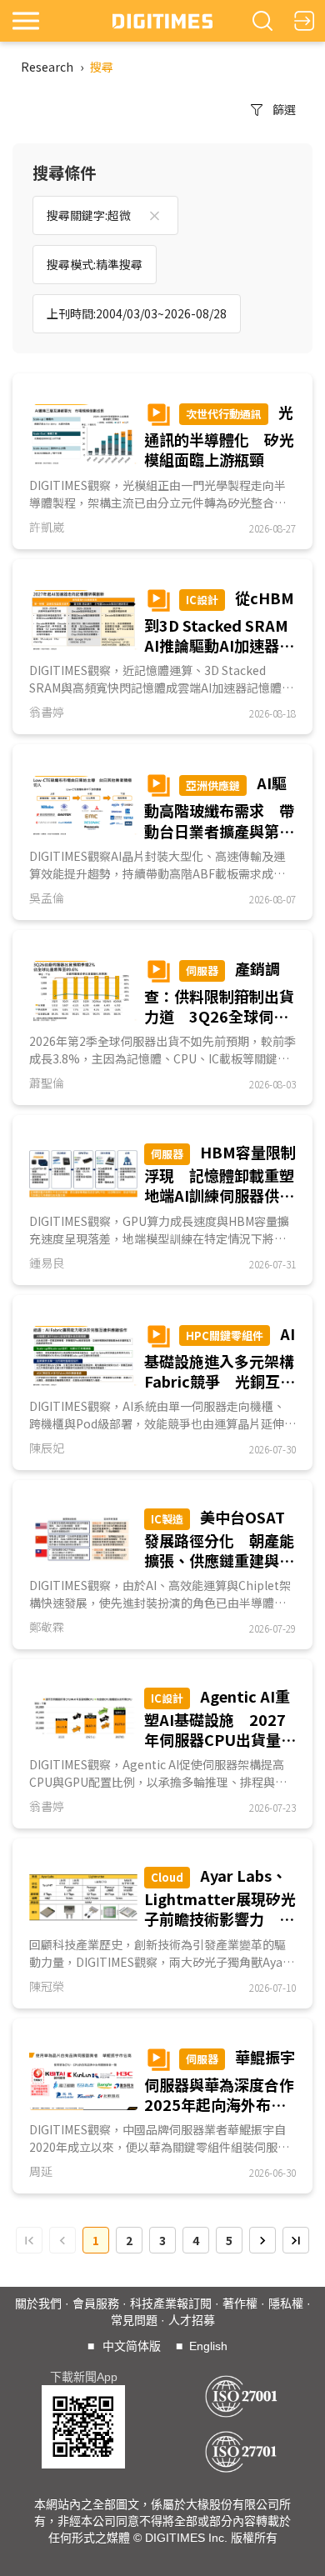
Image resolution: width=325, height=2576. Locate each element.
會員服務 (96, 2303)
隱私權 (286, 2303)
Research (47, 67)
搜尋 (102, 67)
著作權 (240, 2303)
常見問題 (134, 2320)
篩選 (284, 109)
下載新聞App (84, 2377)
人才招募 (192, 2320)
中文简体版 (132, 2346)
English (208, 2346)
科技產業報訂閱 (171, 2303)
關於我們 (38, 2303)
